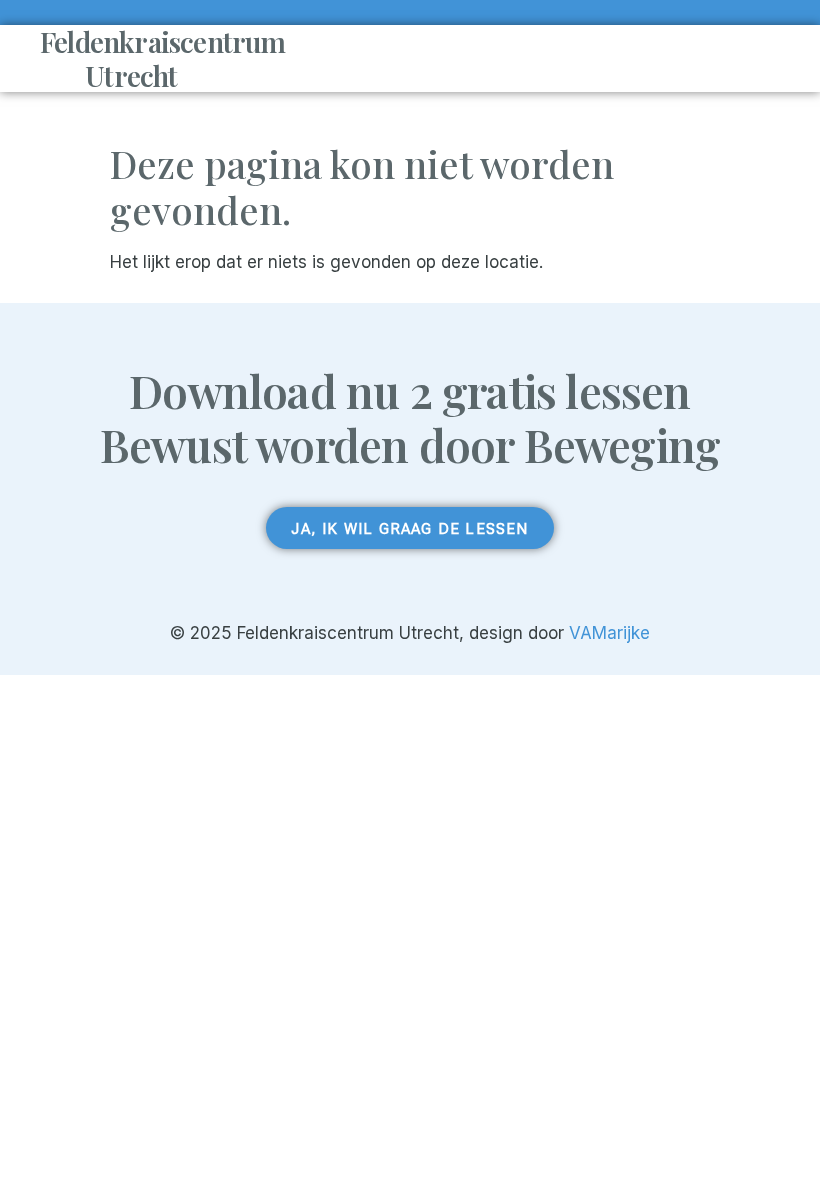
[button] (522, 59)
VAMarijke (609, 633)
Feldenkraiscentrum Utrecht (163, 58)
